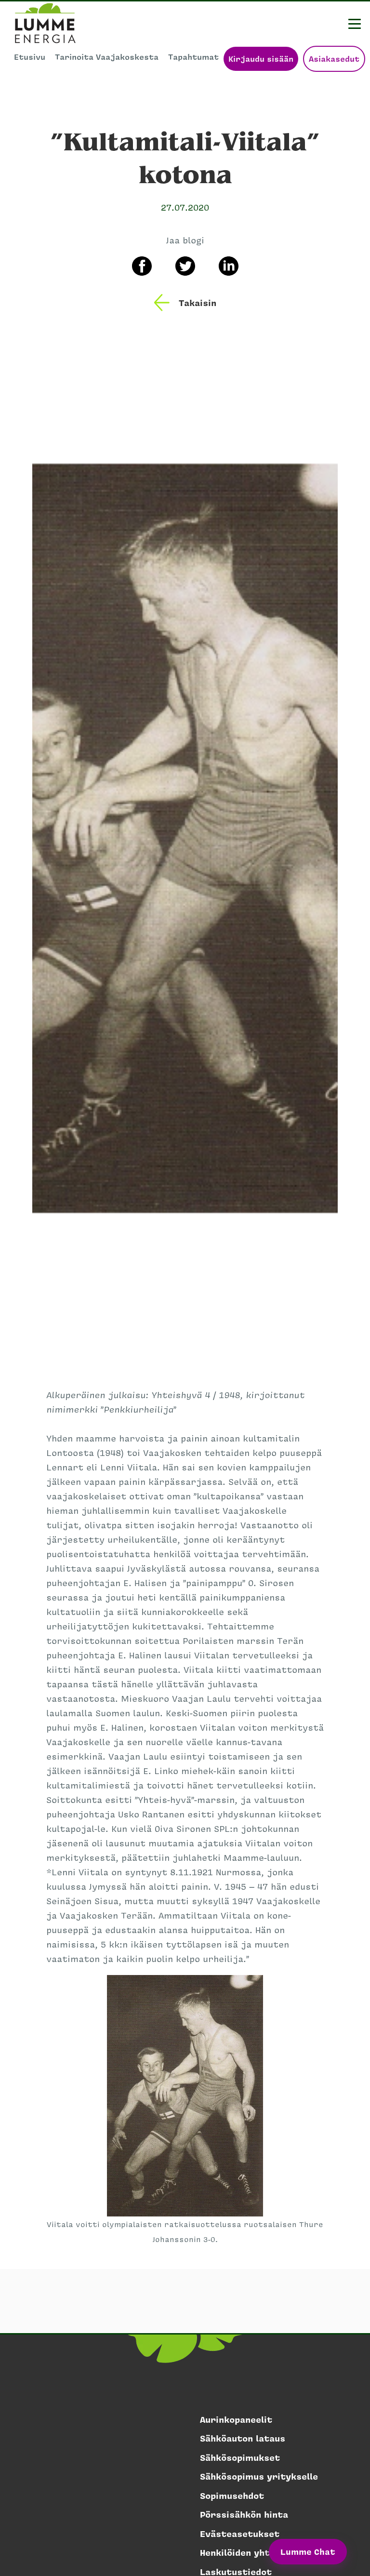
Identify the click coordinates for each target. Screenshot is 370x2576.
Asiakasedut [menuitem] (334, 59)
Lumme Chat (308, 2551)
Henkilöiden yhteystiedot (258, 2552)
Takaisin (198, 303)
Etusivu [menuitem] (30, 57)
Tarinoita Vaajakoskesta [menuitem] (107, 57)
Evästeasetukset (240, 2534)
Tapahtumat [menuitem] (193, 57)
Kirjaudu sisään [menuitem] (261, 59)
